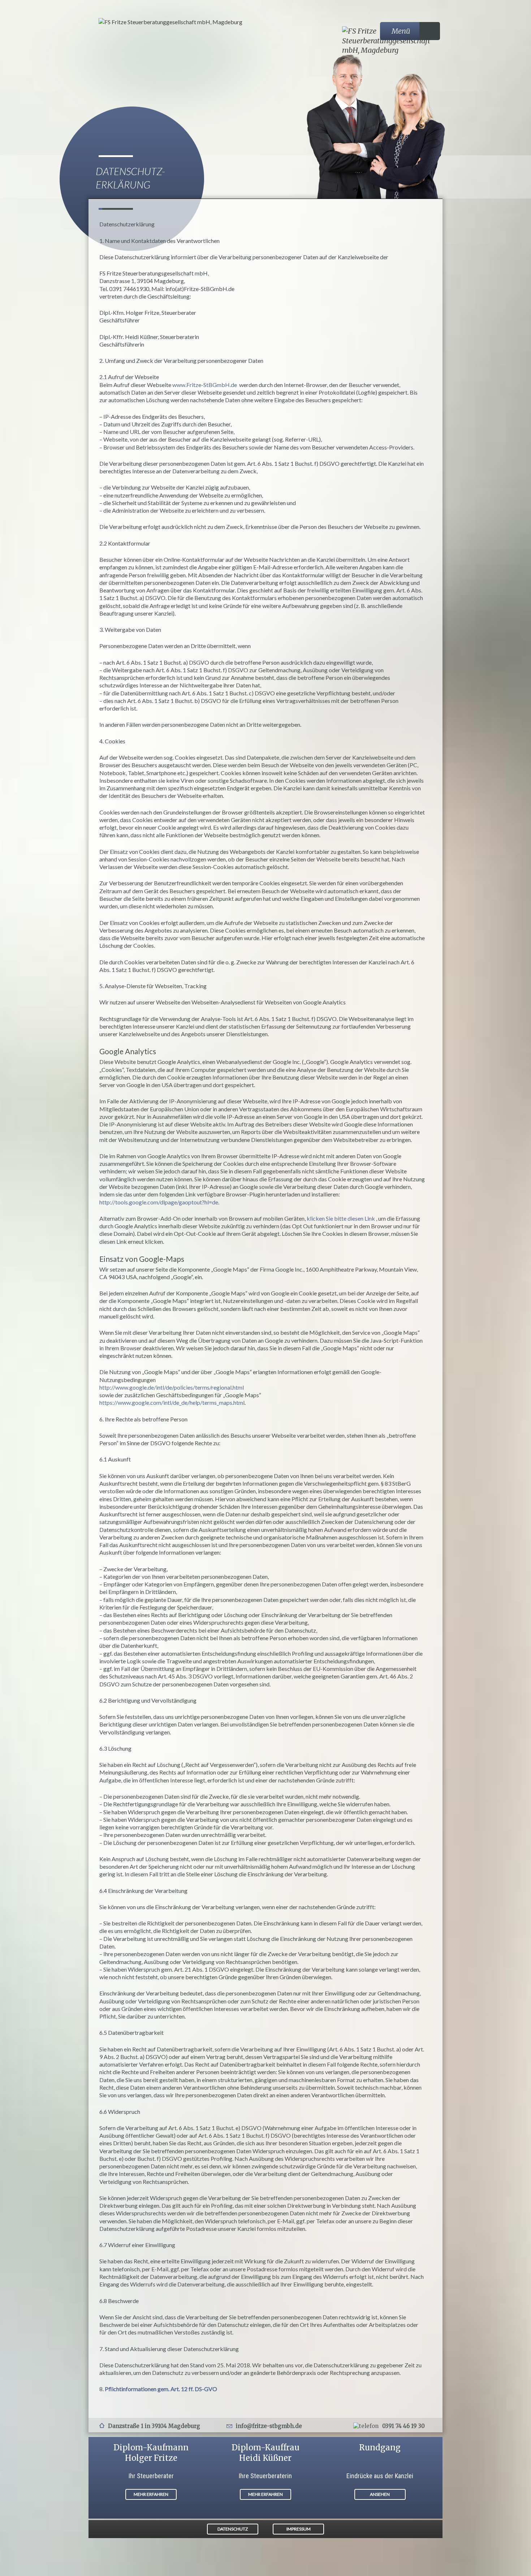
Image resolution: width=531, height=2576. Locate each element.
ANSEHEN (380, 2494)
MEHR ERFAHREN (151, 2494)
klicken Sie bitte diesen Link (341, 1218)
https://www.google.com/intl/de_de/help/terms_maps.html (172, 1402)
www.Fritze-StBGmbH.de (205, 385)
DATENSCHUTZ (233, 2529)
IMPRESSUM (299, 2529)
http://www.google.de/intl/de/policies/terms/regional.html (172, 1387)
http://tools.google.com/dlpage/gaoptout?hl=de (159, 1202)
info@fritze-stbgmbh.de (269, 2426)
